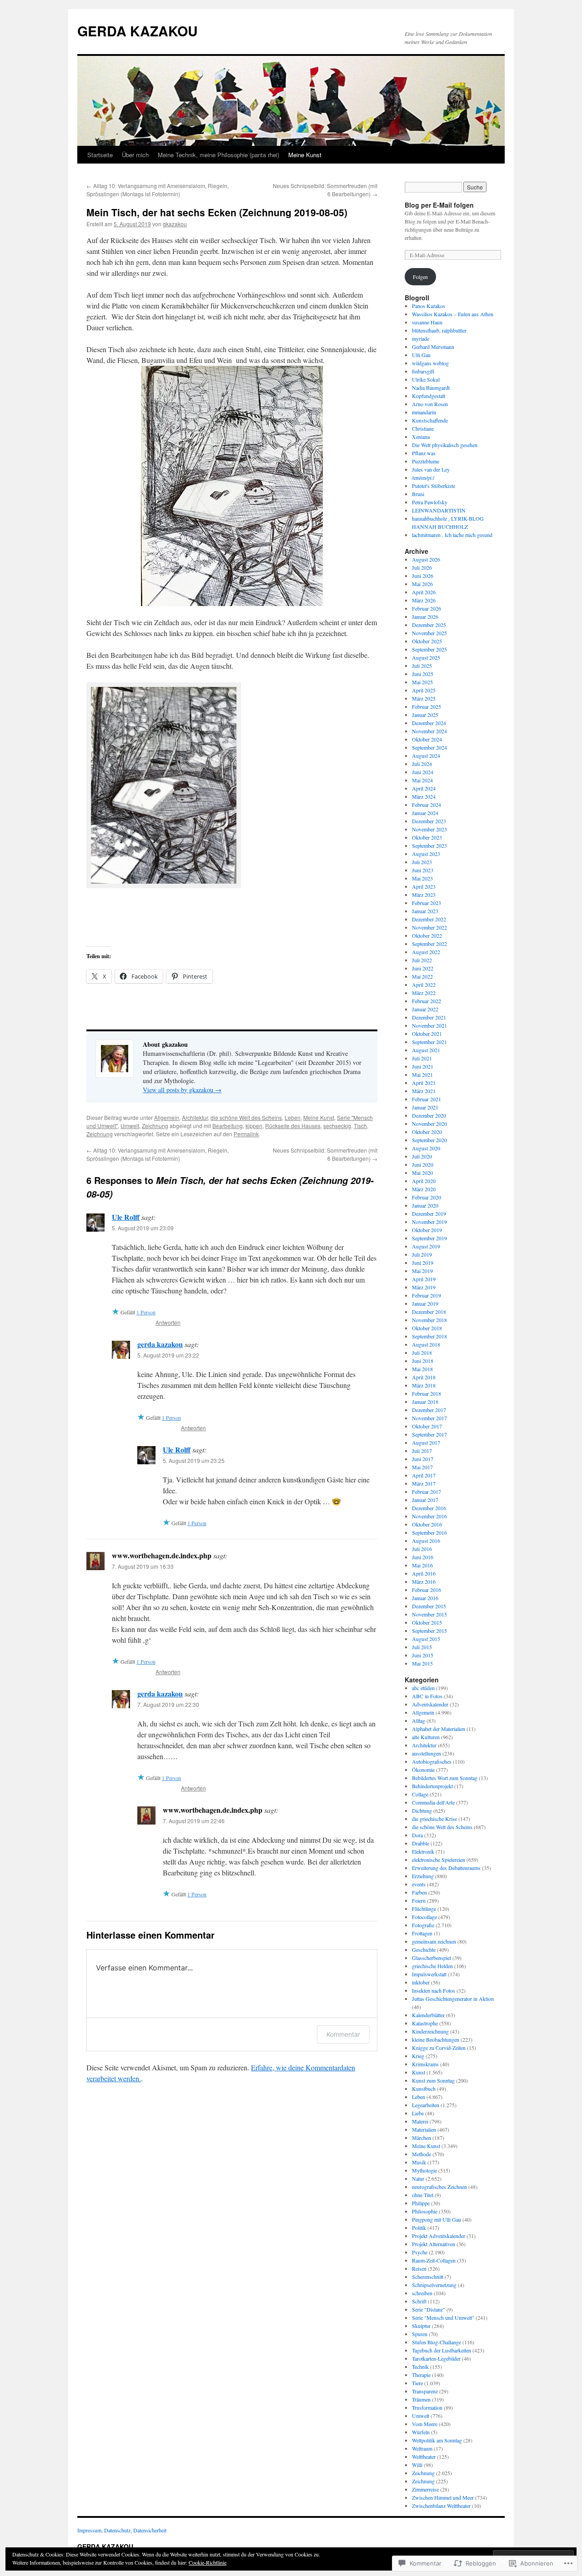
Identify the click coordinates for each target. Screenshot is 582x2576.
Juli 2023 (422, 862)
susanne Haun (427, 322)
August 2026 (426, 559)
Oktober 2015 (427, 1622)
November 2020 (429, 1124)
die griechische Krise (434, 1819)
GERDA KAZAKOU (138, 31)
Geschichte (424, 1949)
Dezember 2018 (429, 1312)
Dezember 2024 (429, 723)
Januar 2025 (425, 715)
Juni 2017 (423, 1459)
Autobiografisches (432, 1761)
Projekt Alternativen (434, 2244)
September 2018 (429, 1336)
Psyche (420, 2252)
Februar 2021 (426, 1099)
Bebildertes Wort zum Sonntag (445, 1778)
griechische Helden (432, 1966)
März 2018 (424, 1385)
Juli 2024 (422, 764)
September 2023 (429, 845)
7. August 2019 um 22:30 (168, 1704)
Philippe (421, 2203)
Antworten (168, 1322)
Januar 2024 (425, 813)
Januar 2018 (425, 1402)
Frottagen (422, 1933)
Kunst (419, 2072)
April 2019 (424, 1279)
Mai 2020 (422, 1173)
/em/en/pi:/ (423, 477)
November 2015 (429, 1614)
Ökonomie (423, 1770)
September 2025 (429, 649)
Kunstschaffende (430, 420)
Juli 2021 (422, 1058)
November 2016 (429, 1516)
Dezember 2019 (429, 1213)
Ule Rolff (126, 1217)
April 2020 (424, 1181)
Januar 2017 (425, 1500)
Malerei (420, 2121)
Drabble (421, 1843)
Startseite (100, 155)
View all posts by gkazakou (182, 1090)
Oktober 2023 (427, 837)
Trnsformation (427, 2407)
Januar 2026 (425, 617)
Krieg (418, 2056)
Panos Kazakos (429, 306)
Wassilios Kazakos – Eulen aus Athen (453, 314)
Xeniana (421, 437)
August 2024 (426, 756)
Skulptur (421, 2326)
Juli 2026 (422, 567)
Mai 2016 (422, 1565)
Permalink (246, 1134)
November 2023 (429, 829)
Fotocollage (424, 1917)
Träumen (421, 2399)
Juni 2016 (423, 1557)
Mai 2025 (422, 682)
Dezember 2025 (429, 625)
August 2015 (426, 1639)
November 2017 (429, 1418)
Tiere (417, 2383)
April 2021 (424, 1083)
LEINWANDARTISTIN (439, 510)
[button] (159, 786)
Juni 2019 (423, 1263)
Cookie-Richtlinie (208, 2562)
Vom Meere (425, 2424)
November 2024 (429, 731)
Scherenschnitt (428, 2277)
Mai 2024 (422, 780)
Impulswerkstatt (429, 1974)
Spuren (420, 2334)
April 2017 (424, 1475)
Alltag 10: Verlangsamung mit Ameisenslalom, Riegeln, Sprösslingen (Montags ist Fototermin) (158, 190)
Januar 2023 (425, 911)
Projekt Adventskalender (439, 2236)
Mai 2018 (422, 1369)
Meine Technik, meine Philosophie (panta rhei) (218, 155)
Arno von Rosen (430, 404)
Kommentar (343, 2034)
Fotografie (423, 1925)
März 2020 (424, 1189)
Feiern (419, 1900)
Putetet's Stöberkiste (434, 486)
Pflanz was (424, 453)
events (419, 1884)
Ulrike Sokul (426, 379)
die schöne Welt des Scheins (246, 1117)
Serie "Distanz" (429, 2309)
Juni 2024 (423, 772)
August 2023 (426, 854)
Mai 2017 (422, 1467)
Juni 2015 (423, 1655)
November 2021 (429, 1025)
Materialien (424, 2129)
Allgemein (167, 1117)
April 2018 (424, 1377)
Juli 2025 (422, 666)
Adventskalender (430, 1704)
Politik (419, 2228)
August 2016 (426, 1541)
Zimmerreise (425, 2489)
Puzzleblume (426, 461)
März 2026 (424, 600)
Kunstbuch (424, 2089)
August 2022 (426, 952)
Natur (418, 2178)
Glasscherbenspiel (431, 1958)
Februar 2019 (426, 1295)
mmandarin (424, 412)
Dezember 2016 (429, 1508)
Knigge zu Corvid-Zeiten (439, 2048)
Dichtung (422, 1810)
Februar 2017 (426, 1492)
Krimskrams (425, 2064)
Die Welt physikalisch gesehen (445, 445)
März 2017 (424, 1483)
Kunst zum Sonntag (433, 2080)
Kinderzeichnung (430, 2031)
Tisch (360, 1126)
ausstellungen (426, 1753)
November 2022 (429, 927)
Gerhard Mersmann (433, 347)
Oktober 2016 (427, 1524)
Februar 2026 (426, 608)
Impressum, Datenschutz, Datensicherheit (122, 2530)
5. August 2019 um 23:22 (168, 1355)
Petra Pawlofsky (430, 502)
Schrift (419, 2301)
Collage (420, 1794)
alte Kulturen (426, 1737)
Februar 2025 (426, 706)
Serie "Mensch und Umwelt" (443, 2317)
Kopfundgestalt (429, 396)
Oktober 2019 (427, 1230)
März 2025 (424, 698)
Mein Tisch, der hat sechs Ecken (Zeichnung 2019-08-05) (217, 212)
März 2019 (424, 1287)
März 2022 (424, 993)
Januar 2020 (425, 1205)
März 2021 (424, 1091)
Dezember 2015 (429, 1606)
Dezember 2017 (429, 1410)
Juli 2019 (422, 1254)
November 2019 (429, 1222)
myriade (421, 338)
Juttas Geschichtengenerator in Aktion (453, 1999)
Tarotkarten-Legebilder (436, 2358)
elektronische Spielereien (439, 1860)
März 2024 (424, 796)
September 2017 (429, 1434)
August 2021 (426, 1050)
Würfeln (421, 2432)
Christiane (423, 428)
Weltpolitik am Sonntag (437, 2440)
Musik (419, 2162)
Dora (417, 1835)
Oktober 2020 (427, 1132)
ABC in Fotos (427, 1696)
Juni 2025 (423, 674)
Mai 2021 (422, 1074)
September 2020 (429, 1140)
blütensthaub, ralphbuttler (439, 330)
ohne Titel (423, 2195)
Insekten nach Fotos (434, 1990)
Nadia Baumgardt (431, 388)
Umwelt (130, 1126)
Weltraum (422, 2448)
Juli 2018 (422, 1353)
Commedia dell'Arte (433, 1802)
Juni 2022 (423, 968)
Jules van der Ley (431, 469)
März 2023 (424, 895)
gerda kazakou (160, 1344)
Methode (421, 2154)
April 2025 (424, 690)
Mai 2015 (422, 1663)
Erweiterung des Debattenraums (446, 1868)
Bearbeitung (228, 1126)
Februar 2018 (426, 1393)
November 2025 (429, 633)
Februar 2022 (426, 1001)
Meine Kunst (305, 155)
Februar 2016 (426, 1590)
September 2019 (429, 1238)
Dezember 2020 (429, 1115)
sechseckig (337, 1126)
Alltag (419, 1721)
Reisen (419, 2268)
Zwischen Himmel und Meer (443, 2497)
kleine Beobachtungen (436, 2039)
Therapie (421, 2375)
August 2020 (426, 1148)
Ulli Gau (421, 355)
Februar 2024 (426, 805)
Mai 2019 (422, 1271)
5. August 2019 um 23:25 (194, 1460)
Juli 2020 (422, 1156)
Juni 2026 (423, 576)
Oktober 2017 (427, 1426)
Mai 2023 (422, 878)
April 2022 (424, 985)
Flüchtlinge (424, 1909)
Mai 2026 (422, 584)
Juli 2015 (422, 1647)
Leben (293, 1117)
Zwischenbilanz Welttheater (441, 2506)
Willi (417, 2465)
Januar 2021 (425, 1107)
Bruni (418, 494)
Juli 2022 (422, 960)
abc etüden (423, 1688)
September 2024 (429, 747)
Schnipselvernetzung (434, 2285)
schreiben (422, 2293)
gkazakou (175, 224)
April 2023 (424, 886)
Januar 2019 (425, 1303)
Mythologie (424, 2170)
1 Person (146, 1312)
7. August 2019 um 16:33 (143, 1566)
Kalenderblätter (428, 2015)
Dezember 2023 (429, 821)
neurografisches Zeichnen (439, 2187)
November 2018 (429, 1320)
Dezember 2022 (429, 919)
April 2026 (424, 592)
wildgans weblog (430, 363)
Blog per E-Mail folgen (439, 205)
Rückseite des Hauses (293, 1126)
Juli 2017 (422, 1451)
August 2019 (426, 1246)
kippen (254, 1126)
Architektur (195, 1117)
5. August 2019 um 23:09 (143, 1228)
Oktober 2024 (427, 739)
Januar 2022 (425, 1009)
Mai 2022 (422, 976)
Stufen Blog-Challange (436, 2342)
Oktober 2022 (427, 935)
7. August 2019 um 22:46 (194, 1821)
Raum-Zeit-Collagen (434, 2260)
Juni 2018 (423, 1361)
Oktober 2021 (427, 1034)
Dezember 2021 (429, 1017)
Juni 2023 (423, 870)
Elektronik (423, 1851)
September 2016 (429, 1532)
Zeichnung (155, 1126)
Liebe (418, 2113)
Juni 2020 (423, 1164)
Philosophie (425, 2211)
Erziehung (423, 1876)
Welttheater (424, 2457)
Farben (419, 1892)
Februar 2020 (426, 1197)
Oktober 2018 (427, 1328)
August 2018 (426, 1344)
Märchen (421, 2138)
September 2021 (429, 1042)
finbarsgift (423, 371)
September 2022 (429, 944)
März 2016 (424, 1581)
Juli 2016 (422, 1549)
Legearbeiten (426, 2105)
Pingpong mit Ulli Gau (436, 2219)
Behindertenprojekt (432, 1786)
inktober (421, 1982)
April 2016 (424, 1573)
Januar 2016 (425, 1598)
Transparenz (425, 2391)
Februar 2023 (426, 903)
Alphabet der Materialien (439, 1729)
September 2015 (429, 1631)
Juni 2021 (423, 1066)
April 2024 (424, 788)
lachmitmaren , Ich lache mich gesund (452, 535)
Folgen (420, 277)
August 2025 (426, 657)
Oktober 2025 (427, 641)
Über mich (135, 155)
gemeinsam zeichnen (434, 1941)
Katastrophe (425, 2023)
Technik (420, 2367)
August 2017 (426, 1442)
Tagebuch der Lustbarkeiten (442, 2350)
